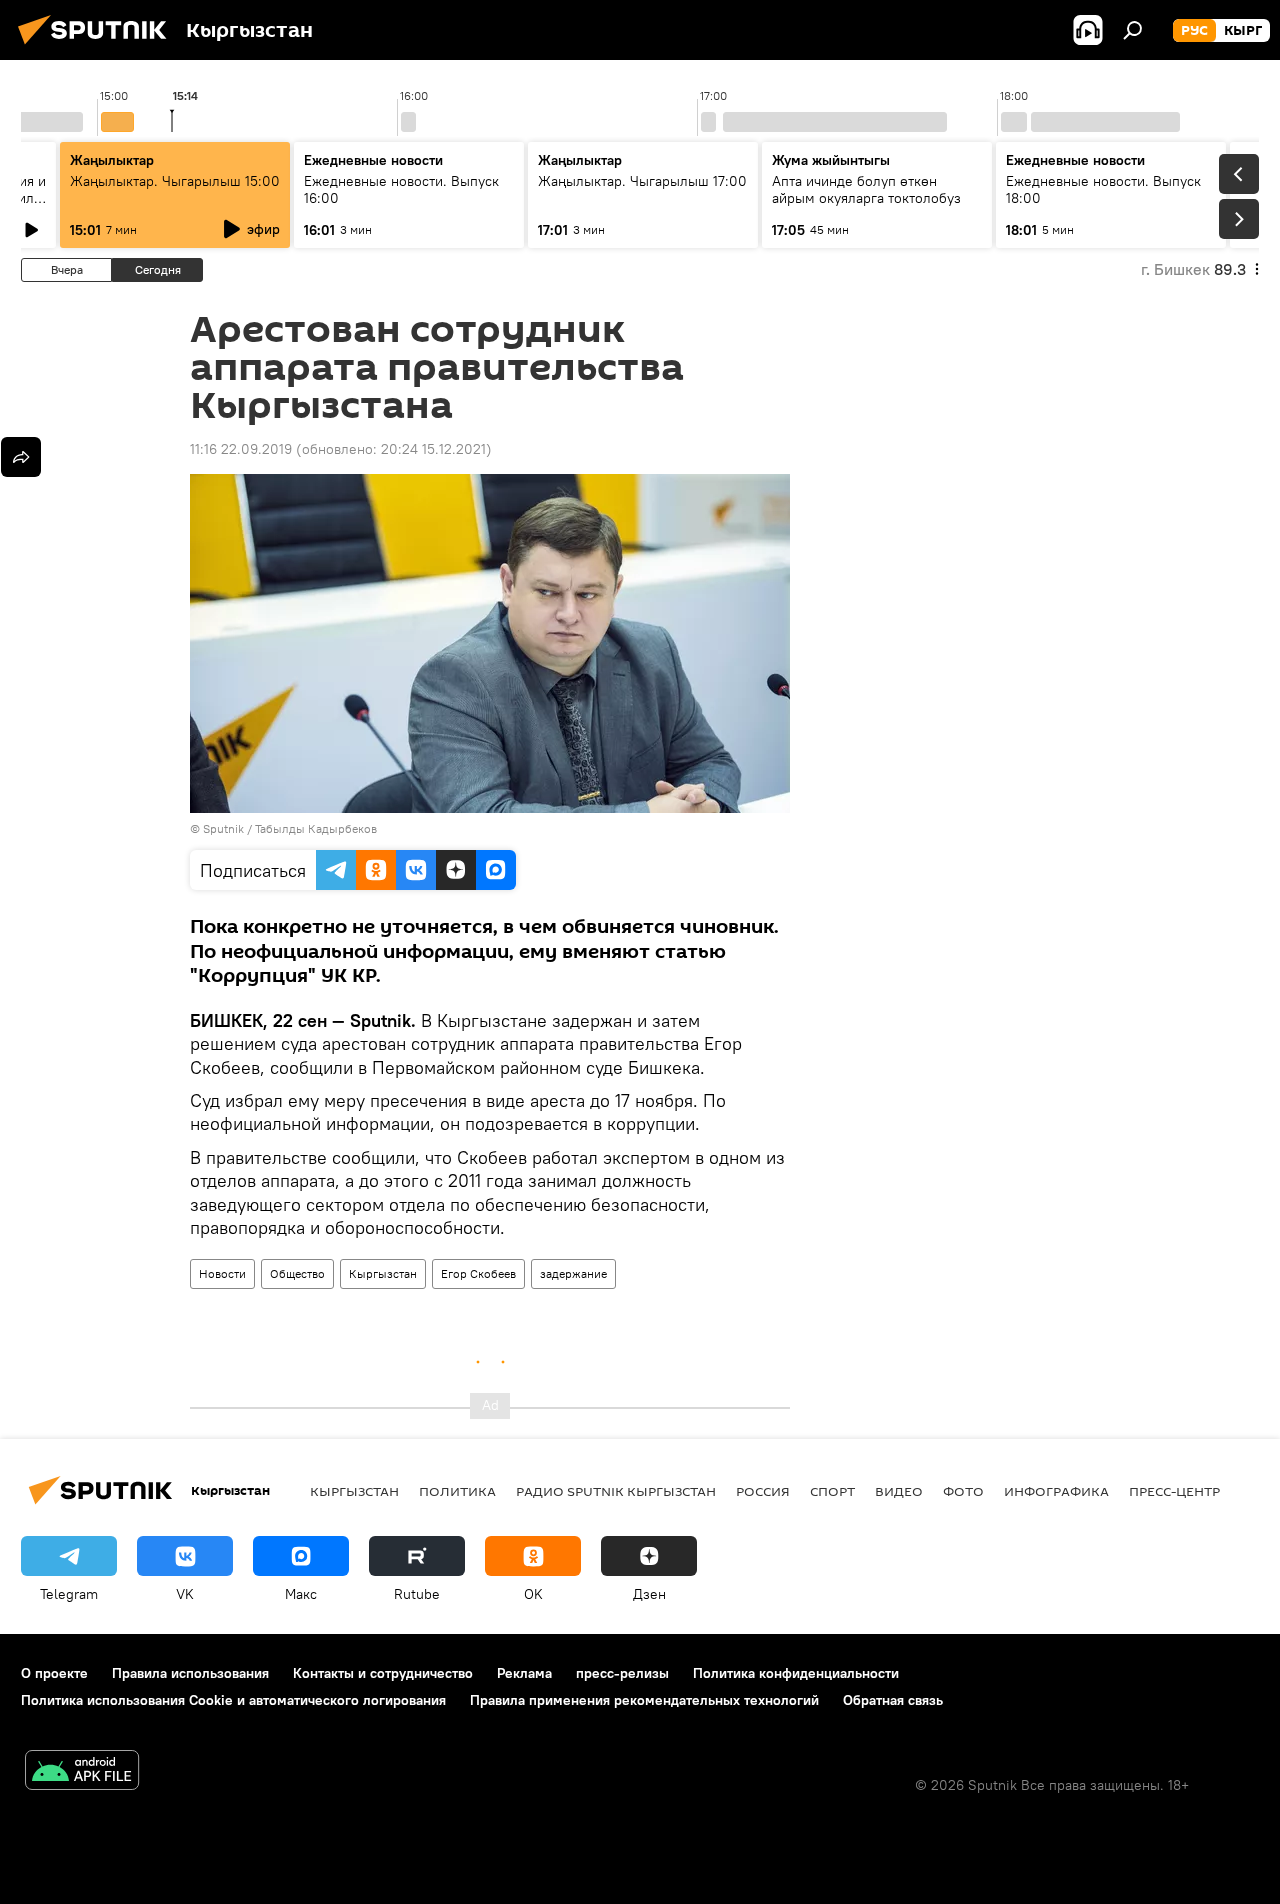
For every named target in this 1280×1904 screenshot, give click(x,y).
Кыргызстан (383, 1273)
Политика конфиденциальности (796, 1673)
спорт (832, 1491)
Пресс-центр (1174, 1491)
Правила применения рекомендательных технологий (644, 1700)
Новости (222, 1273)
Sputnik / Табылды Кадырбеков (290, 828)
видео (899, 1491)
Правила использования (190, 1673)
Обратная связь (893, 1700)
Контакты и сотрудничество (383, 1673)
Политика (457, 1491)
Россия (763, 1491)
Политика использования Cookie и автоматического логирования (233, 1700)
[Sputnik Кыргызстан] (98, 47)
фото (963, 1491)
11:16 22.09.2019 (241, 449)
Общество (297, 1273)
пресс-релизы (622, 1673)
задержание (573, 1273)
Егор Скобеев (478, 1273)
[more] (21, 457)
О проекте (54, 1673)
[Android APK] (82, 1772)
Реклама (524, 1673)
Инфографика (1056, 1491)
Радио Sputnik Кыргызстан (616, 1491)
